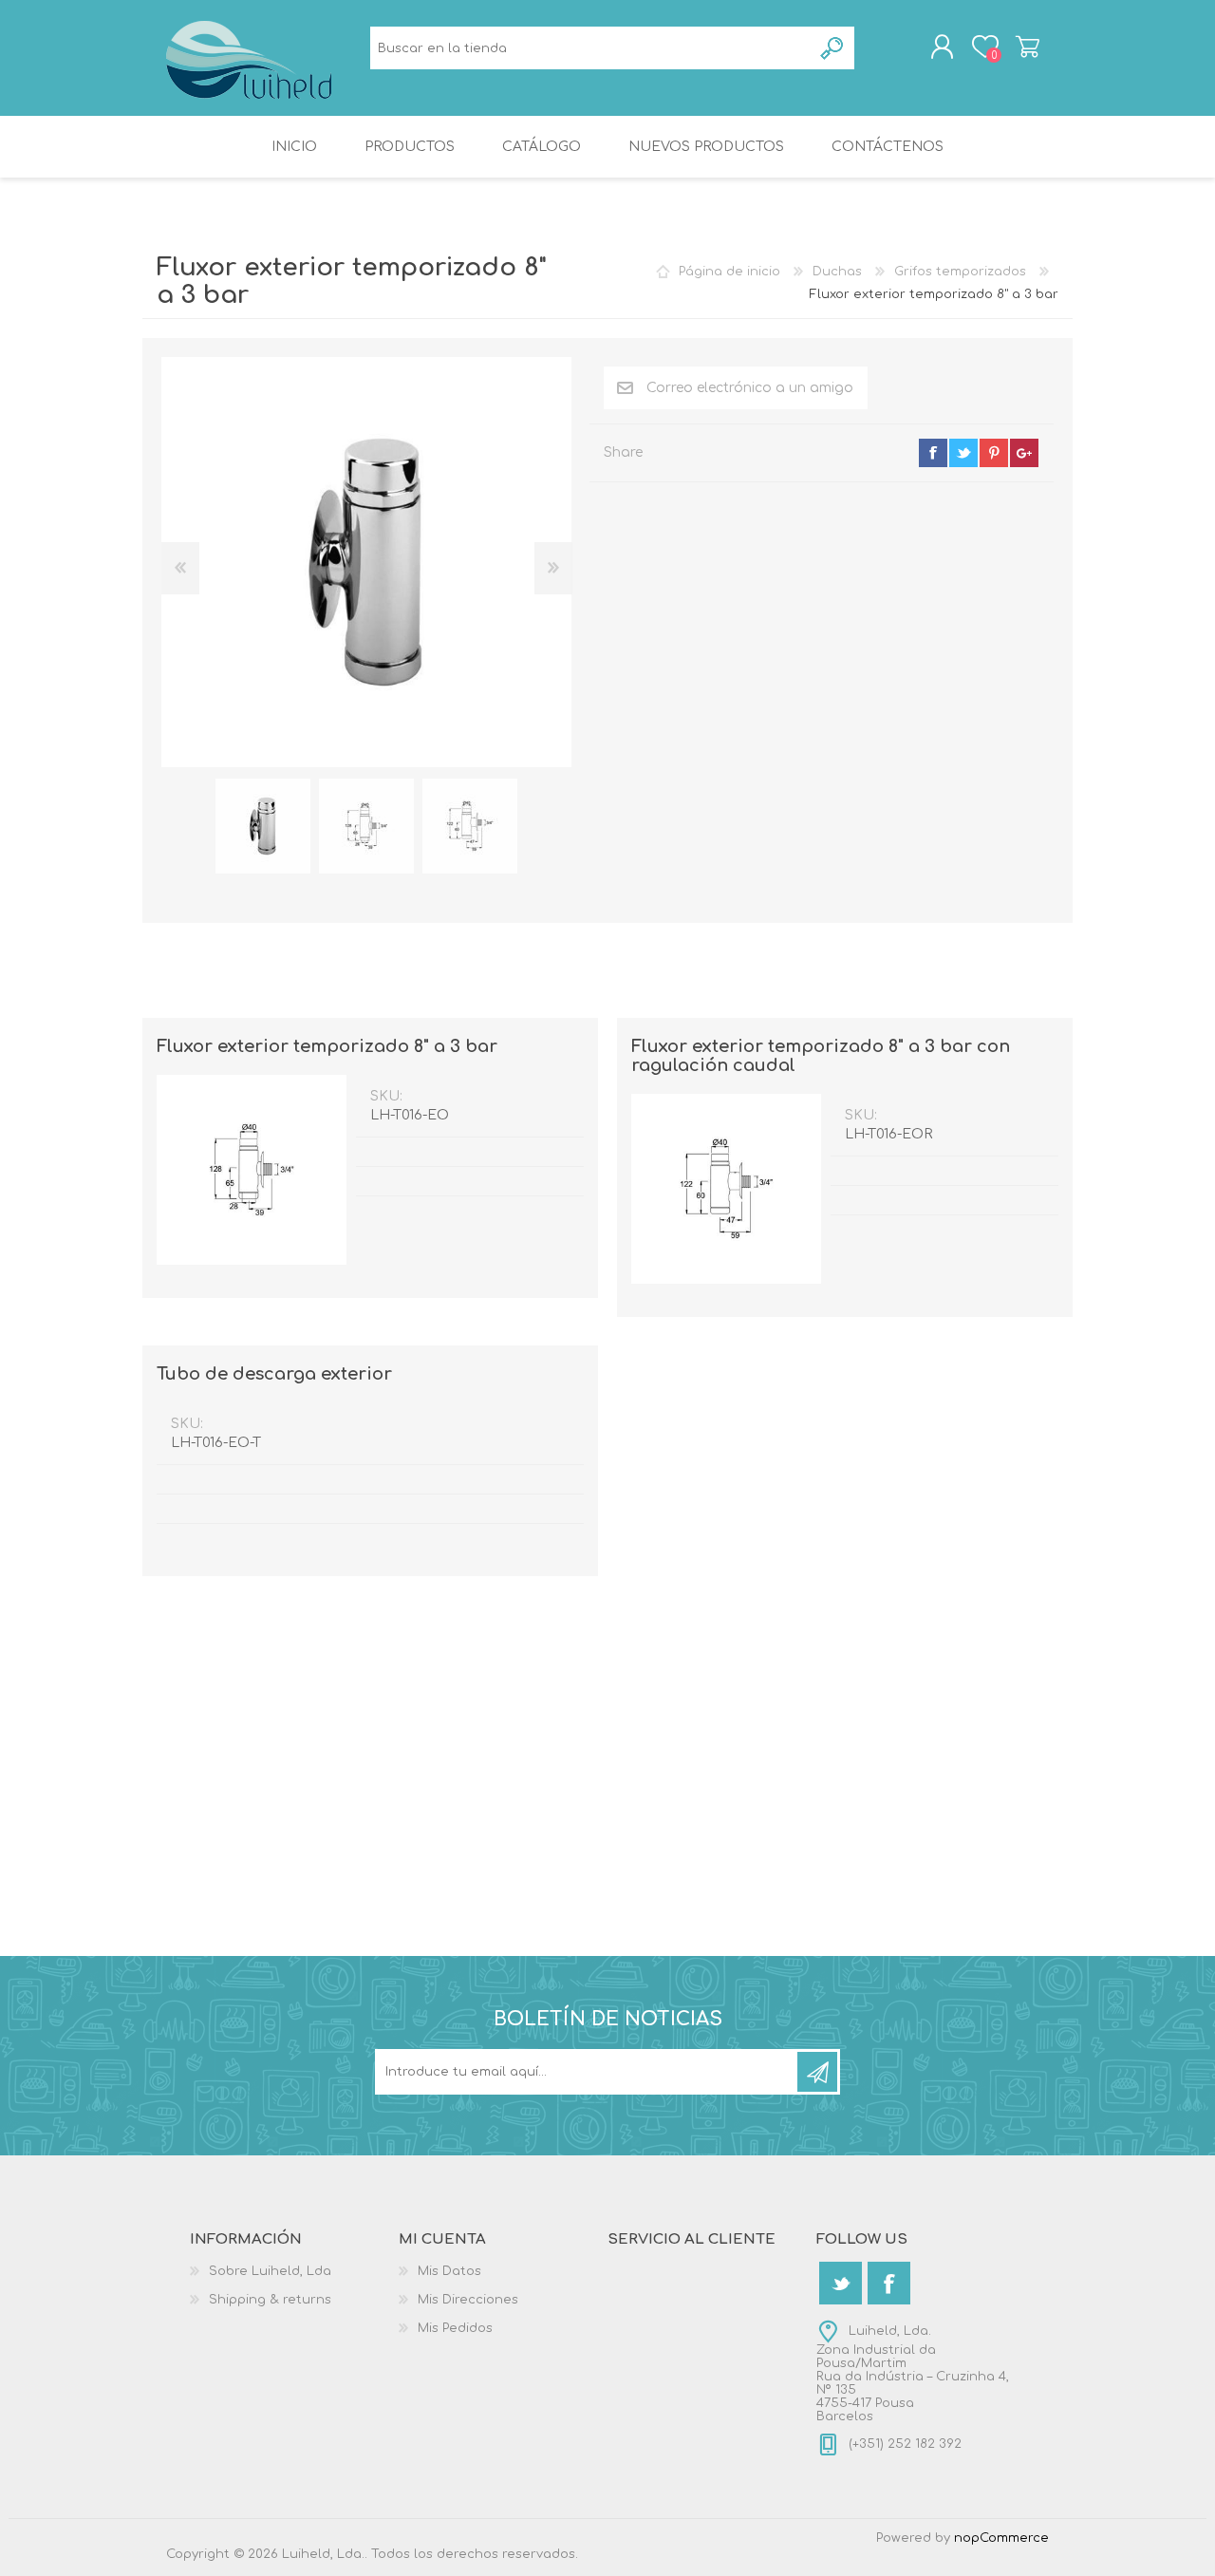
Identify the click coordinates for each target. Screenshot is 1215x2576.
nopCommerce (1001, 2538)
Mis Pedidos (455, 2328)
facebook (933, 453)
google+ (1024, 453)
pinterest (994, 453)
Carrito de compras (1028, 47)
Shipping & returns (270, 2300)
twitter (963, 453)
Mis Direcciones (468, 2300)
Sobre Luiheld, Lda (270, 2271)
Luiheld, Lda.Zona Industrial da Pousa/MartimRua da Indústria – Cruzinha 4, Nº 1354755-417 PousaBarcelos (913, 2374)
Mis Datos (449, 2271)
